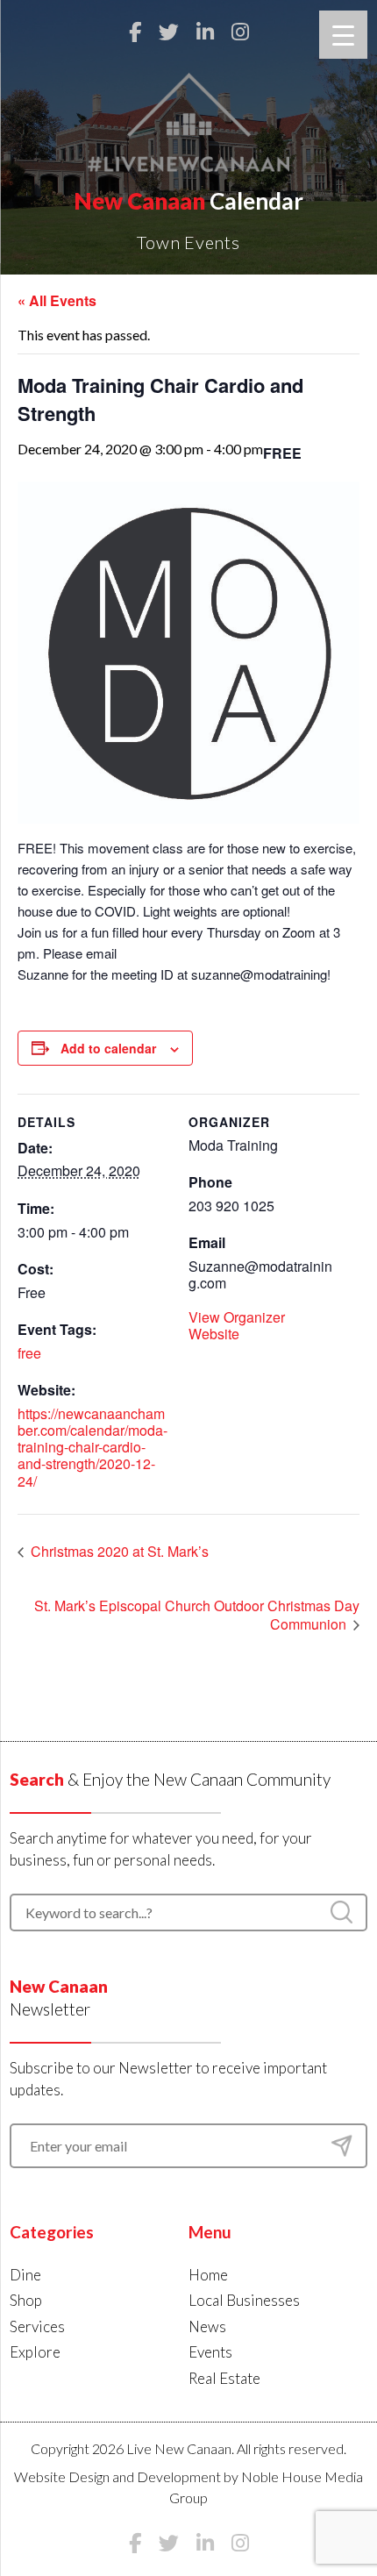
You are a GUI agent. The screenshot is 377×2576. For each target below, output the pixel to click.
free (29, 1353)
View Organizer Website (237, 1325)
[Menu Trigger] (343, 35)
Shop (26, 2300)
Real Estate (224, 2378)
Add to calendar (108, 1048)
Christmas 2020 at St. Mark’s (118, 1551)
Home (208, 2275)
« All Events (57, 300)
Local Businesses (244, 2300)
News (207, 2326)
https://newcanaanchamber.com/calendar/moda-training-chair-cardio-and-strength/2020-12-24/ (92, 1447)
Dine (25, 2275)
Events (210, 2352)
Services (37, 2326)
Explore (35, 2352)
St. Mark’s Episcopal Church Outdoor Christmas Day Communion (197, 1615)
